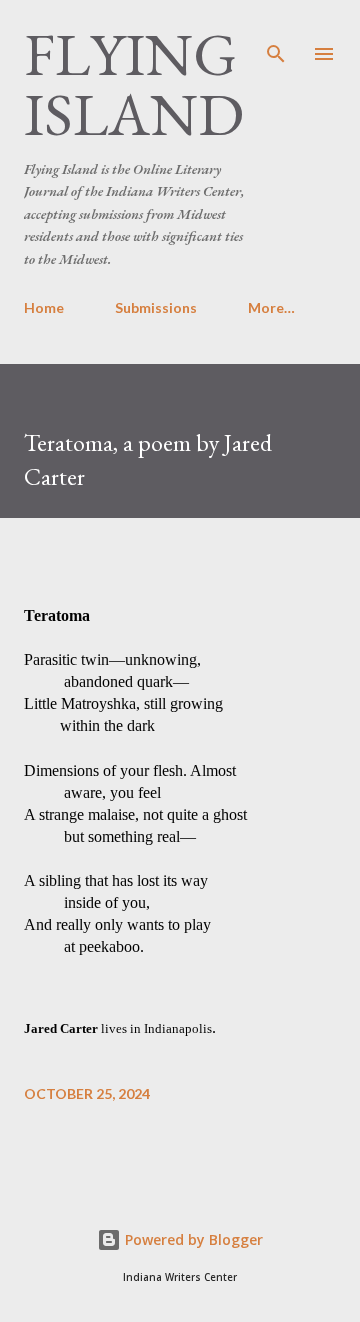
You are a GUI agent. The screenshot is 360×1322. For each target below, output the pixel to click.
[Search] (276, 36)
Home (44, 307)
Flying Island (134, 84)
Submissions (156, 307)
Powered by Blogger (192, 1239)
